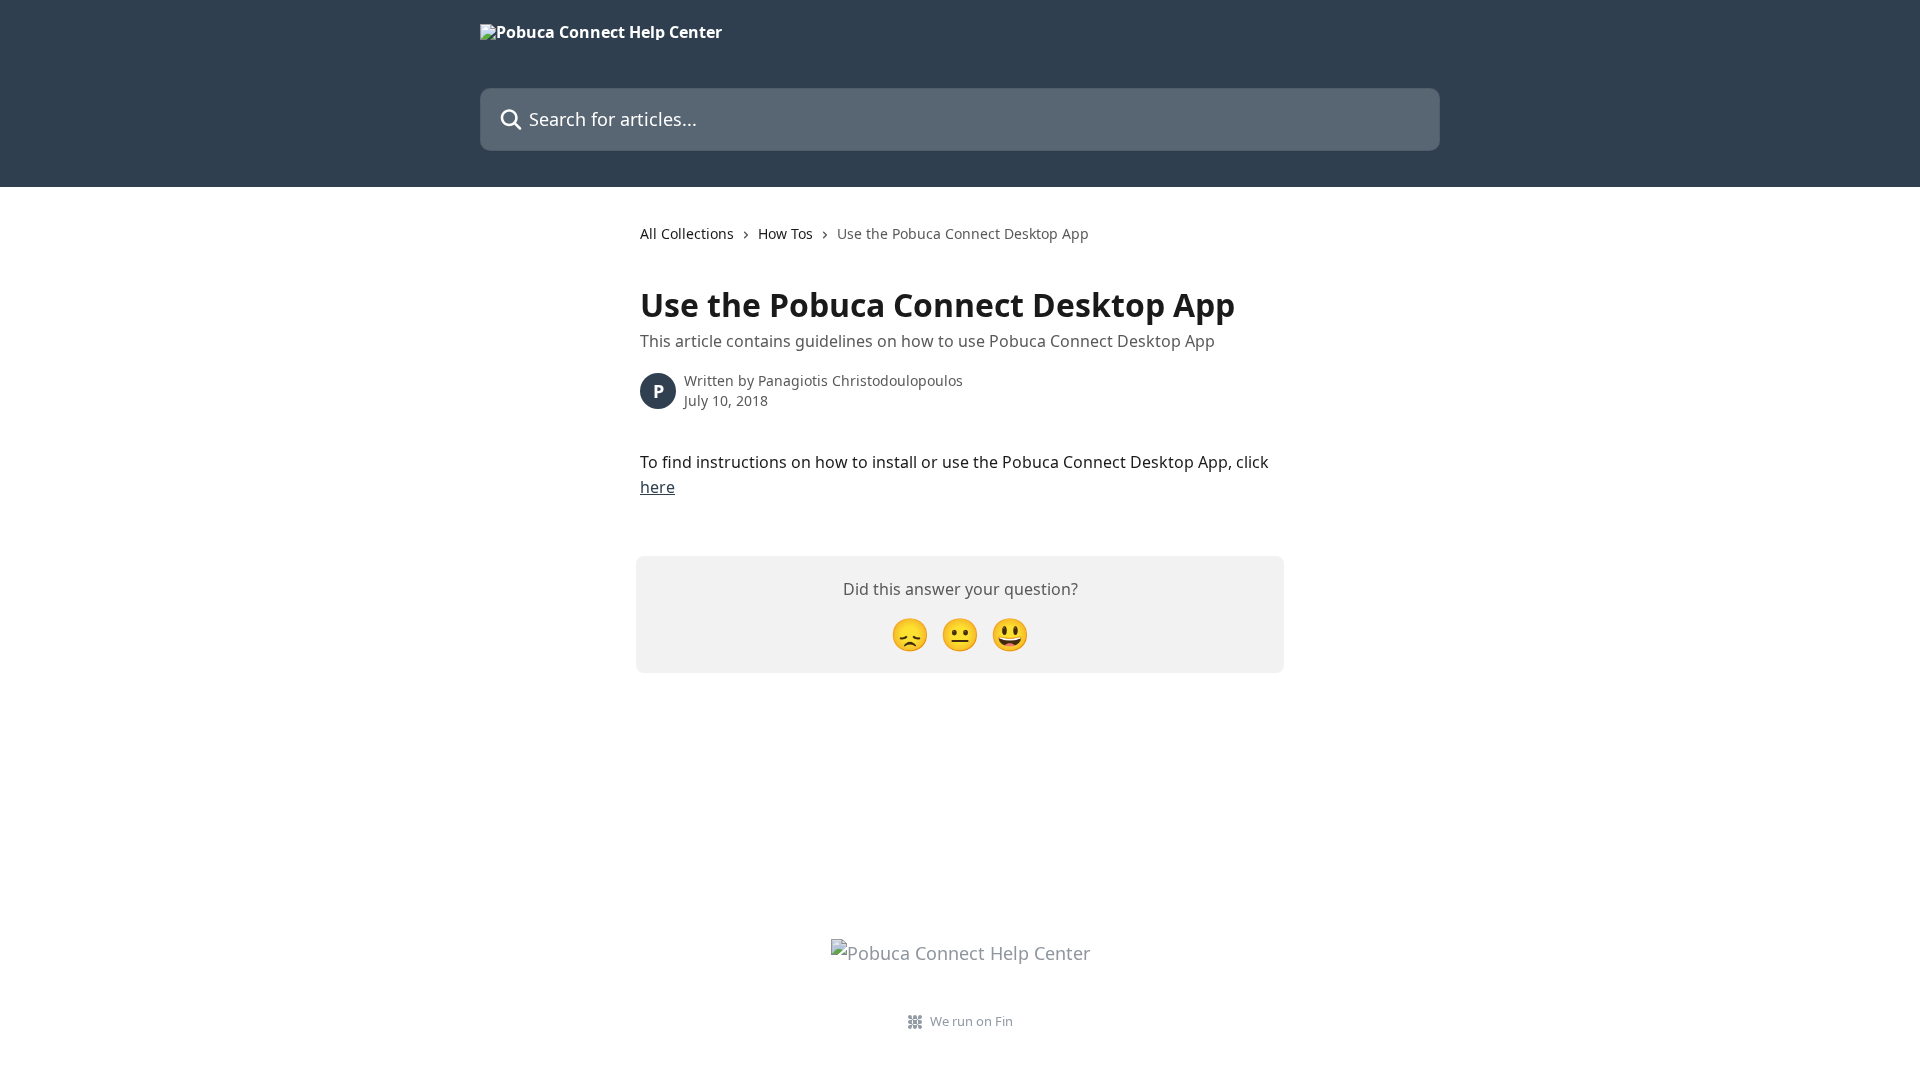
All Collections (687, 233)
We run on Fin (971, 1021)
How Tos (785, 233)
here (657, 487)
